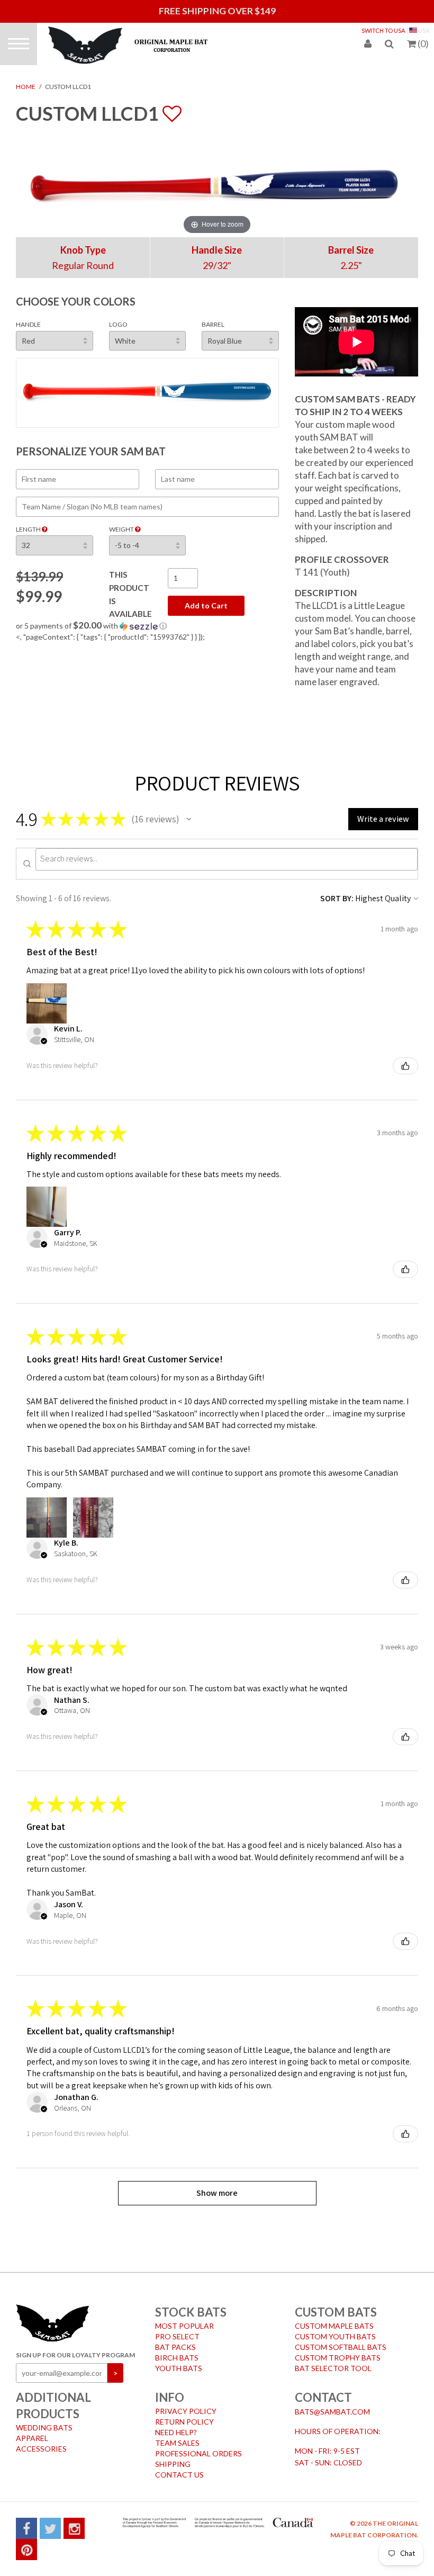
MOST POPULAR (184, 2326)
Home (26, 87)
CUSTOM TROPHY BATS (338, 2358)
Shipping (173, 2464)
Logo (118, 324)
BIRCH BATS (177, 2358)
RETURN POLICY (184, 2422)
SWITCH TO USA (383, 30)
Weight (122, 529)
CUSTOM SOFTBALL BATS (341, 2347)
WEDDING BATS (44, 2427)
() (423, 43)
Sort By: (337, 898)
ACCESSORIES (41, 2449)
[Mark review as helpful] (405, 1066)
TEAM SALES (177, 2443)
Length (29, 529)
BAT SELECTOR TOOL (333, 2368)
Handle (28, 324)
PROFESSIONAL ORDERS (198, 2453)
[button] (147, 626)
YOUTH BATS (179, 2368)
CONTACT (323, 2397)
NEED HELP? (176, 2432)
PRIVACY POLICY (186, 2411)
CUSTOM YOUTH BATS (335, 2336)
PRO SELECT (177, 2336)
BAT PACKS (175, 2347)
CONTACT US (179, 2475)
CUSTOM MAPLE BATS (334, 2326)
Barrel (213, 324)
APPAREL (32, 2438)
